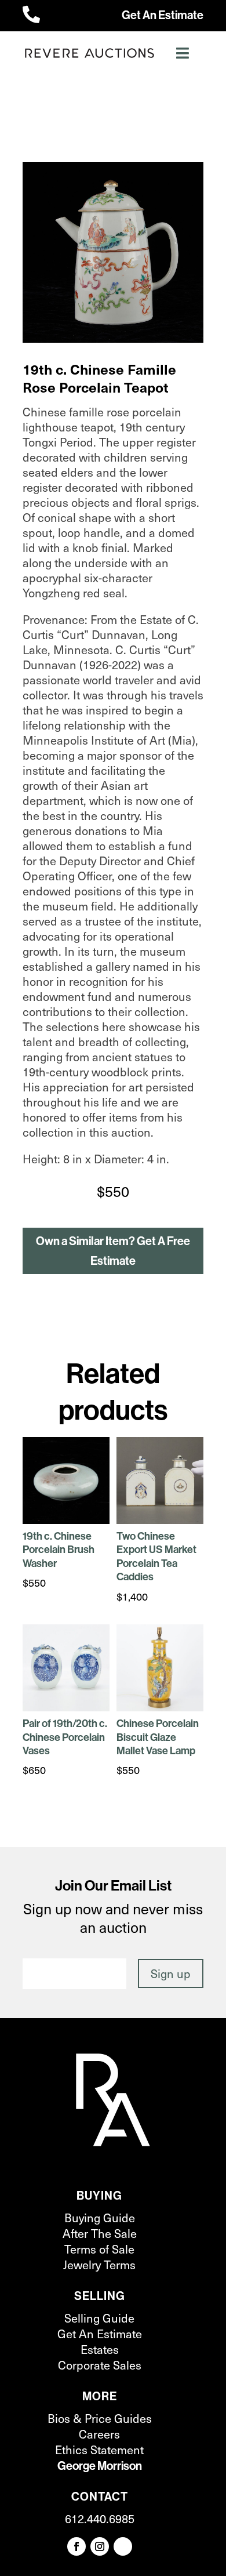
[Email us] (123, 2546)
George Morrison (100, 2466)
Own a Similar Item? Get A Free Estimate (113, 1251)
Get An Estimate (163, 15)
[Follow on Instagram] (100, 2546)
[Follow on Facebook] (76, 2546)
